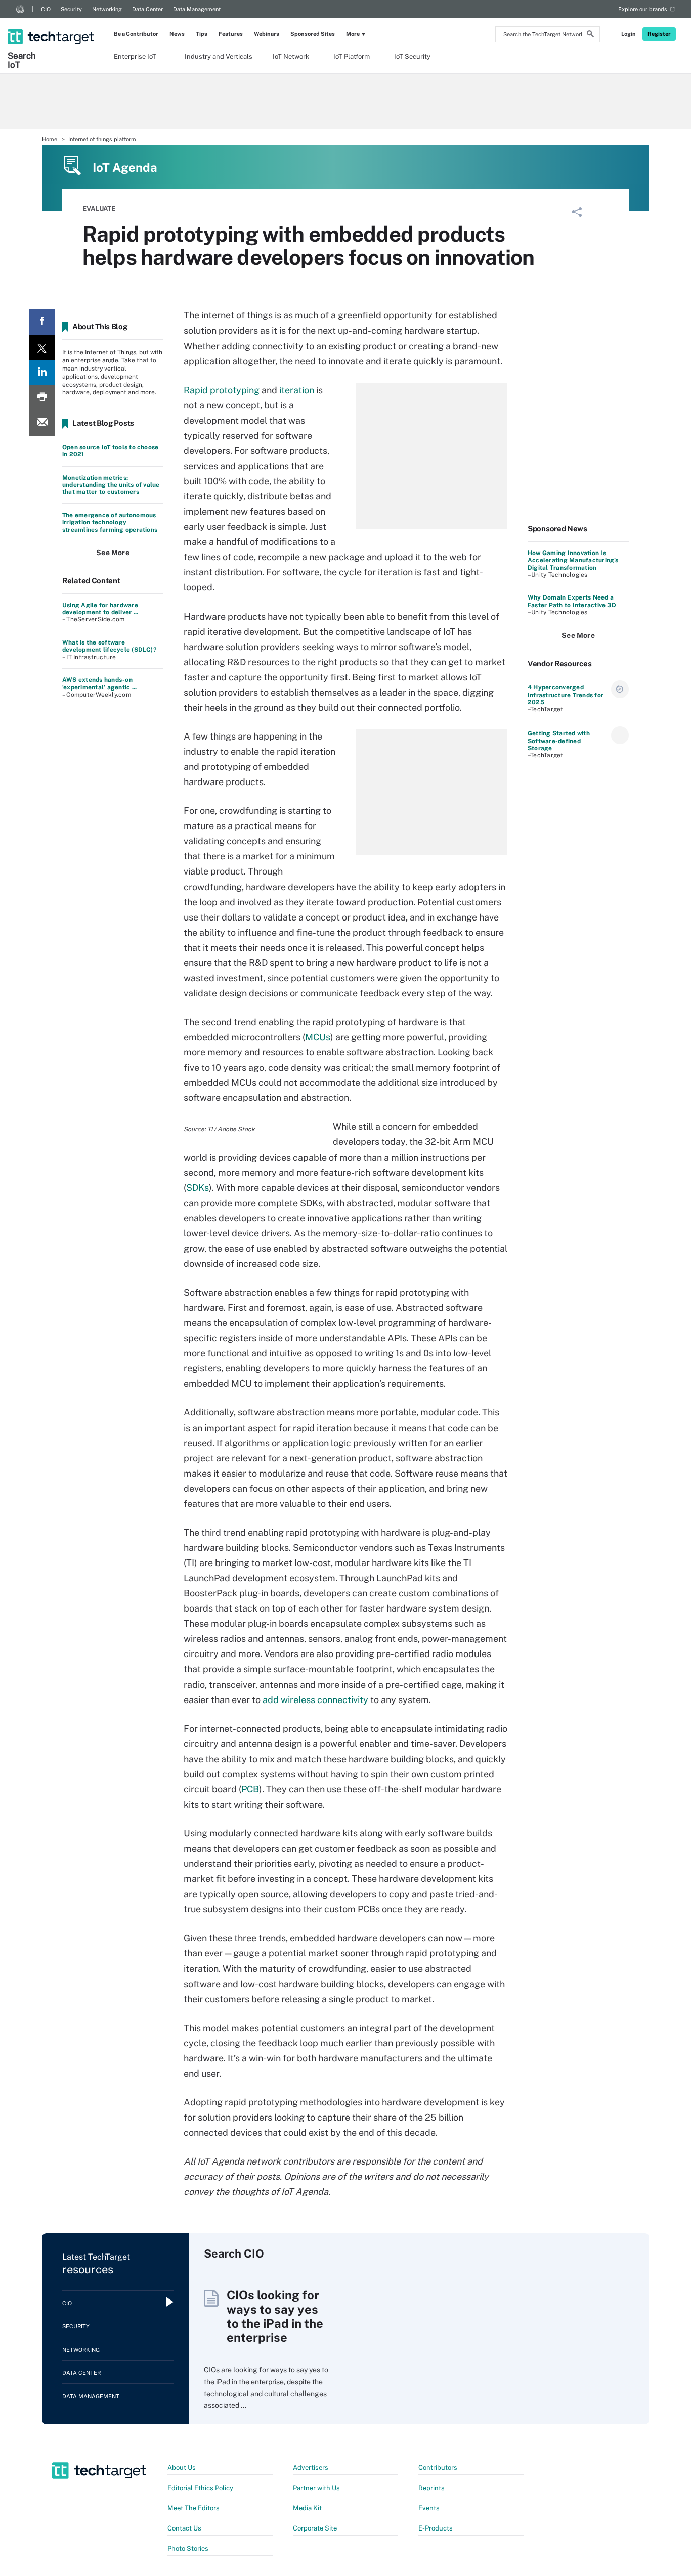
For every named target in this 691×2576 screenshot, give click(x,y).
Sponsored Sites (313, 34)
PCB (250, 1789)
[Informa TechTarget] (20, 9)
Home (50, 139)
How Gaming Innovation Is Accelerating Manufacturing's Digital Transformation (573, 560)
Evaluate (99, 209)
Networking (107, 9)
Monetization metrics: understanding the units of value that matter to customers (111, 485)
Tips (202, 34)
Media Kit (307, 2508)
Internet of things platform (102, 139)
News (177, 34)
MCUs (318, 1037)
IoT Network (291, 56)
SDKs (198, 1188)
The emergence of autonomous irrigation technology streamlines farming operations (110, 522)
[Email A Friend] (42, 423)
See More (113, 553)
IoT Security (412, 56)
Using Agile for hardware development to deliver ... (100, 609)
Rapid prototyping (222, 390)
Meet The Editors (193, 2508)
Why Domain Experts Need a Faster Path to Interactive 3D (572, 601)
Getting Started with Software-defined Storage (559, 741)
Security (71, 9)
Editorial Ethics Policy (200, 2488)
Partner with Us (316, 2488)
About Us (182, 2468)
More (353, 34)
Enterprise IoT (135, 56)
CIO (46, 9)
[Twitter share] (42, 347)
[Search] (590, 35)
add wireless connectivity (315, 1700)
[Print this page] (42, 398)
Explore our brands (643, 9)
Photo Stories (188, 2548)
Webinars (267, 34)
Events (429, 2508)
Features (231, 34)
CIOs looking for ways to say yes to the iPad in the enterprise (275, 2316)
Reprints (431, 2488)
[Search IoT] (52, 28)
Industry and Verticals (219, 56)
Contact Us (184, 2528)
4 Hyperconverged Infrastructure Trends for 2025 (566, 695)
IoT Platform (352, 56)
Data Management (197, 9)
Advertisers (311, 2468)
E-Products (436, 2528)
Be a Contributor (136, 34)
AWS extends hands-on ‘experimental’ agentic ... (99, 683)
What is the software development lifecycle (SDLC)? (109, 646)
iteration (297, 390)
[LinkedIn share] (42, 373)
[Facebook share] (42, 322)
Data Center (147, 9)
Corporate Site (315, 2528)
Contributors (438, 2468)
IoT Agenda (125, 167)
